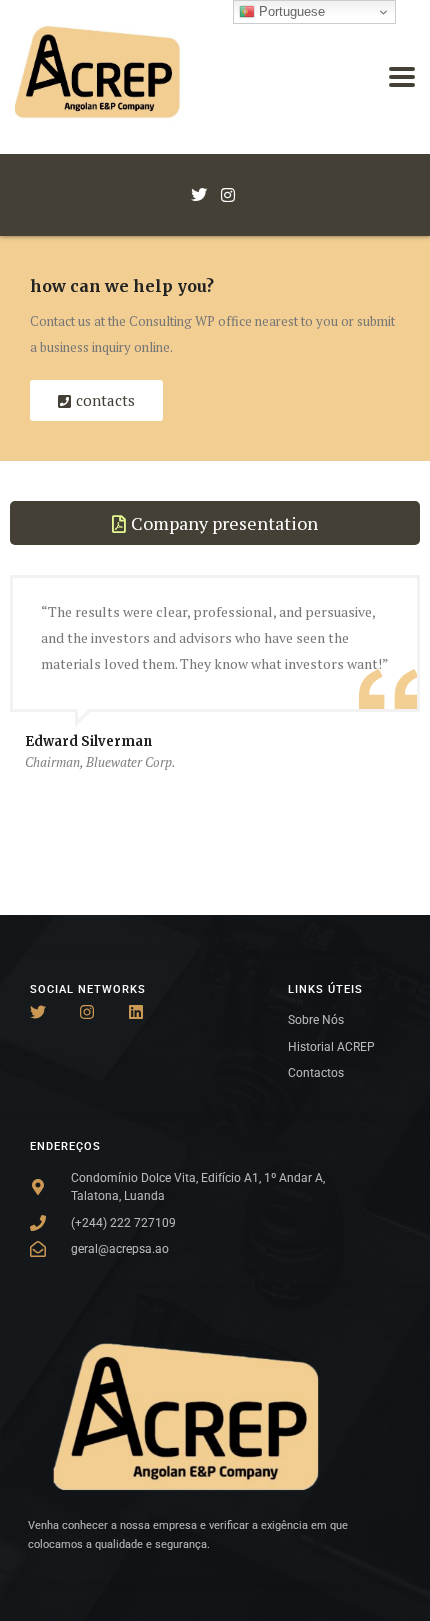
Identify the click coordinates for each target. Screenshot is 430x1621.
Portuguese (290, 11)
